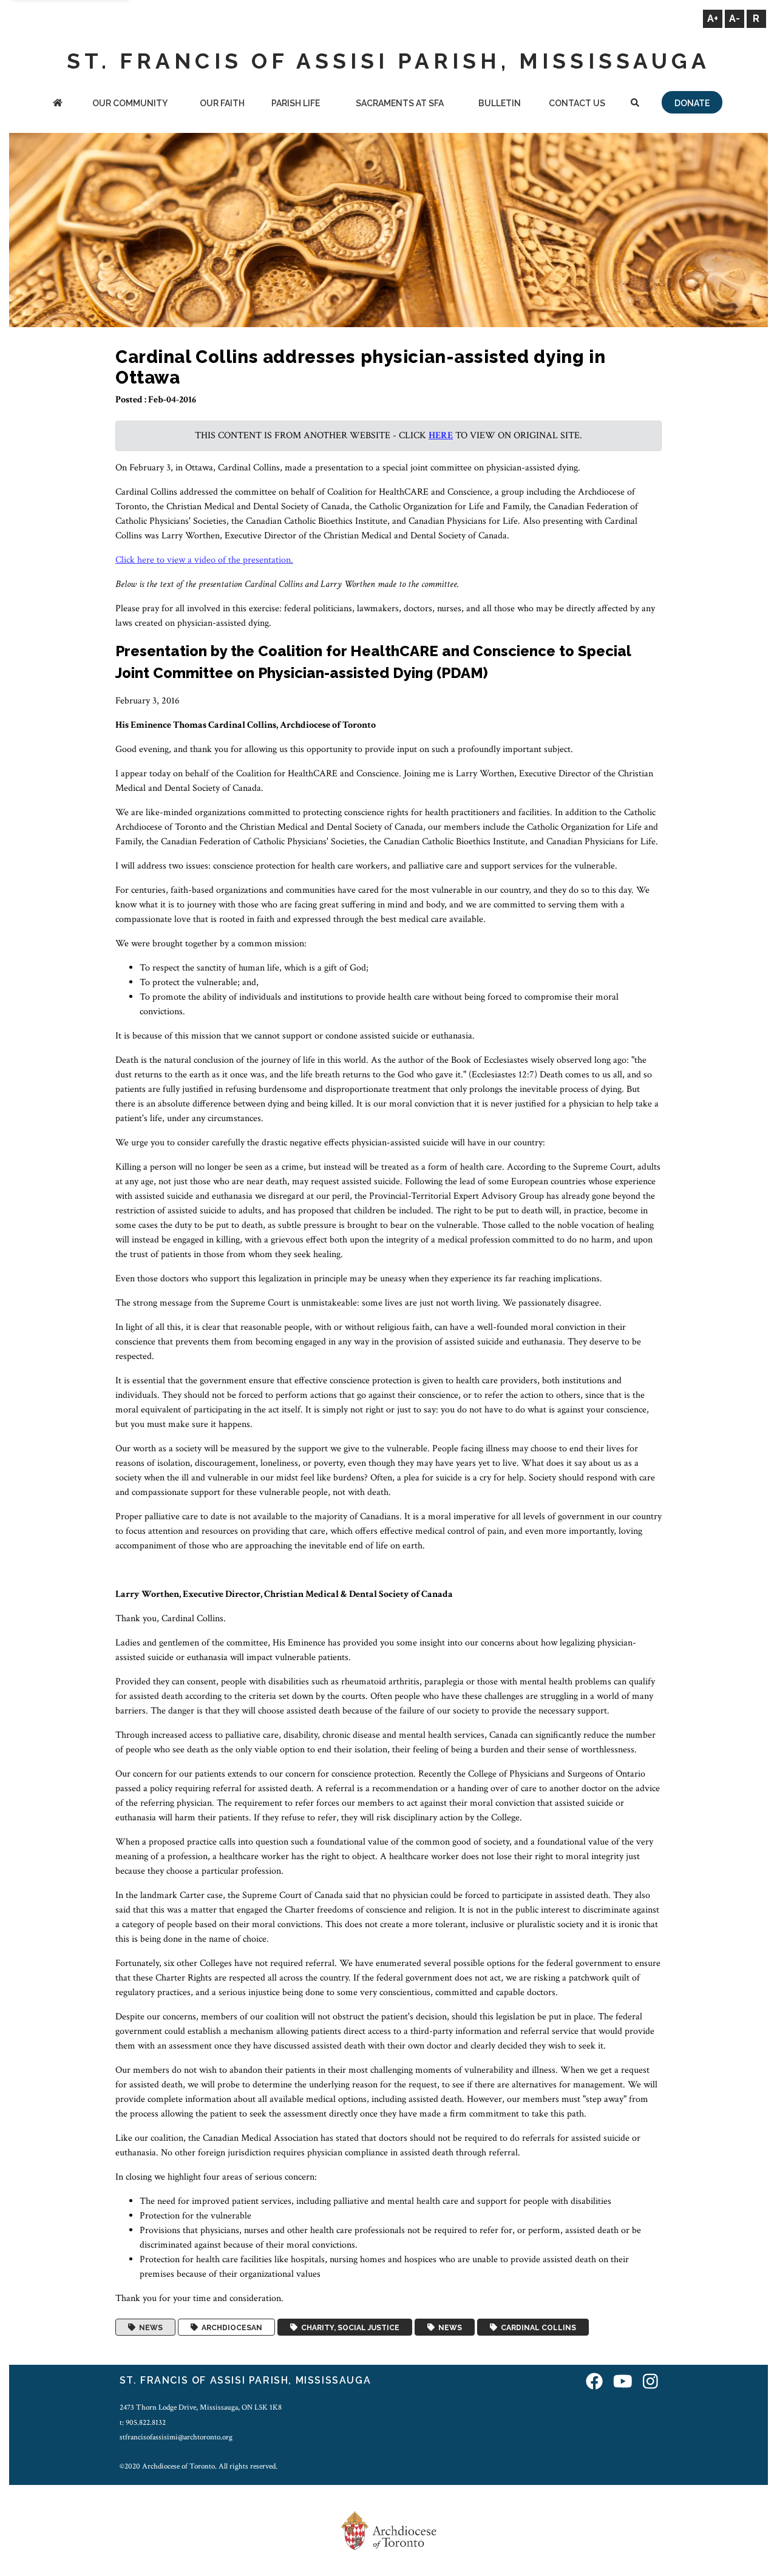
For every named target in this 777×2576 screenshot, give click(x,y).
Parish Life (296, 103)
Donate (692, 103)
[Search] (636, 104)
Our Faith (222, 103)
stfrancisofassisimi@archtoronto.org (176, 2437)
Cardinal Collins (537, 2327)
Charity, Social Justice (348, 2327)
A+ (713, 19)
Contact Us (577, 103)
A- (735, 19)
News (149, 2327)
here (441, 436)
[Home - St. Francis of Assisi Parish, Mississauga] (58, 104)
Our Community (130, 103)
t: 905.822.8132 (143, 2422)
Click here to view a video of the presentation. (204, 560)
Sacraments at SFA (400, 103)
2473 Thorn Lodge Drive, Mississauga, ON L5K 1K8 (201, 2407)
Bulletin (500, 103)
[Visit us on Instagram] (650, 2382)
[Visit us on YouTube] (623, 2382)
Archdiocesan (230, 2327)
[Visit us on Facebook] (594, 2382)
